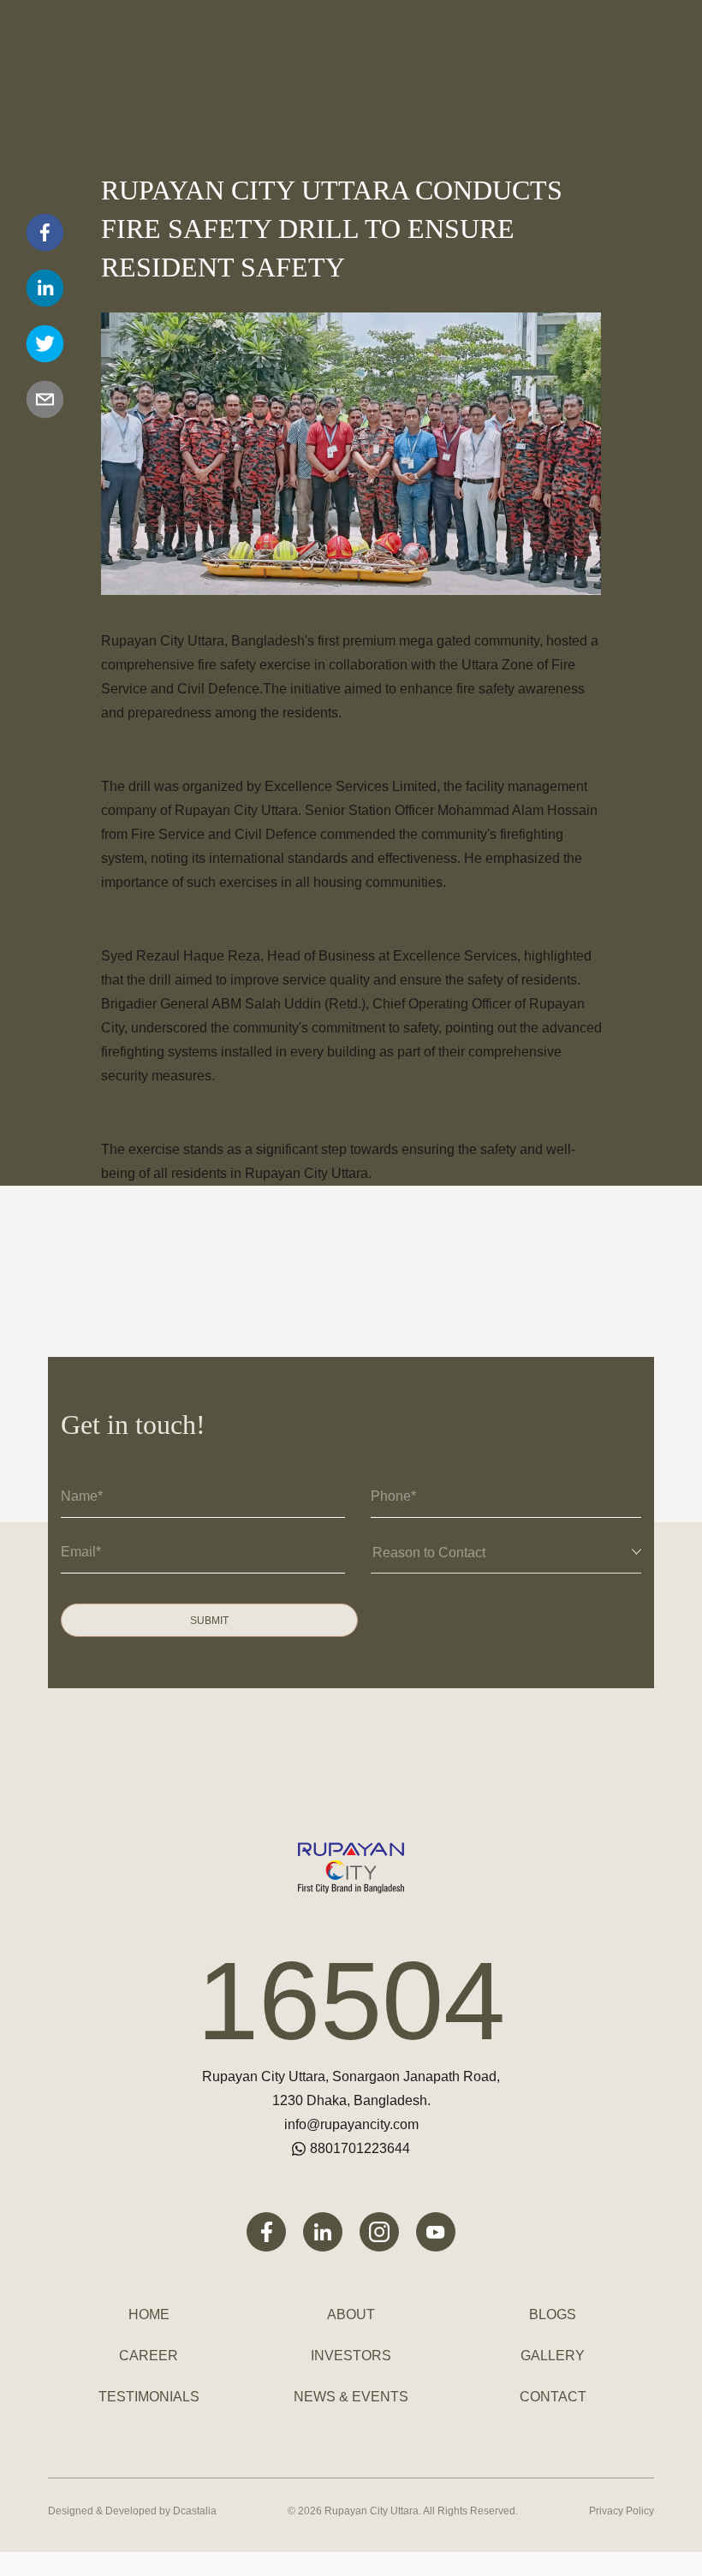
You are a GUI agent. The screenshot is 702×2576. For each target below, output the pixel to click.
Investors (351, 2356)
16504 (351, 2001)
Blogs (553, 2314)
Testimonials (149, 2397)
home (149, 2314)
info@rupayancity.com (351, 2124)
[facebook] (45, 232)
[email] (45, 399)
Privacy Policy (622, 2511)
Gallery (553, 2356)
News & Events (351, 2397)
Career (149, 2356)
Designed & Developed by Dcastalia (132, 2511)
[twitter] (45, 344)
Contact (553, 2397)
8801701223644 (360, 2148)
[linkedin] (45, 288)
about (351, 2314)
